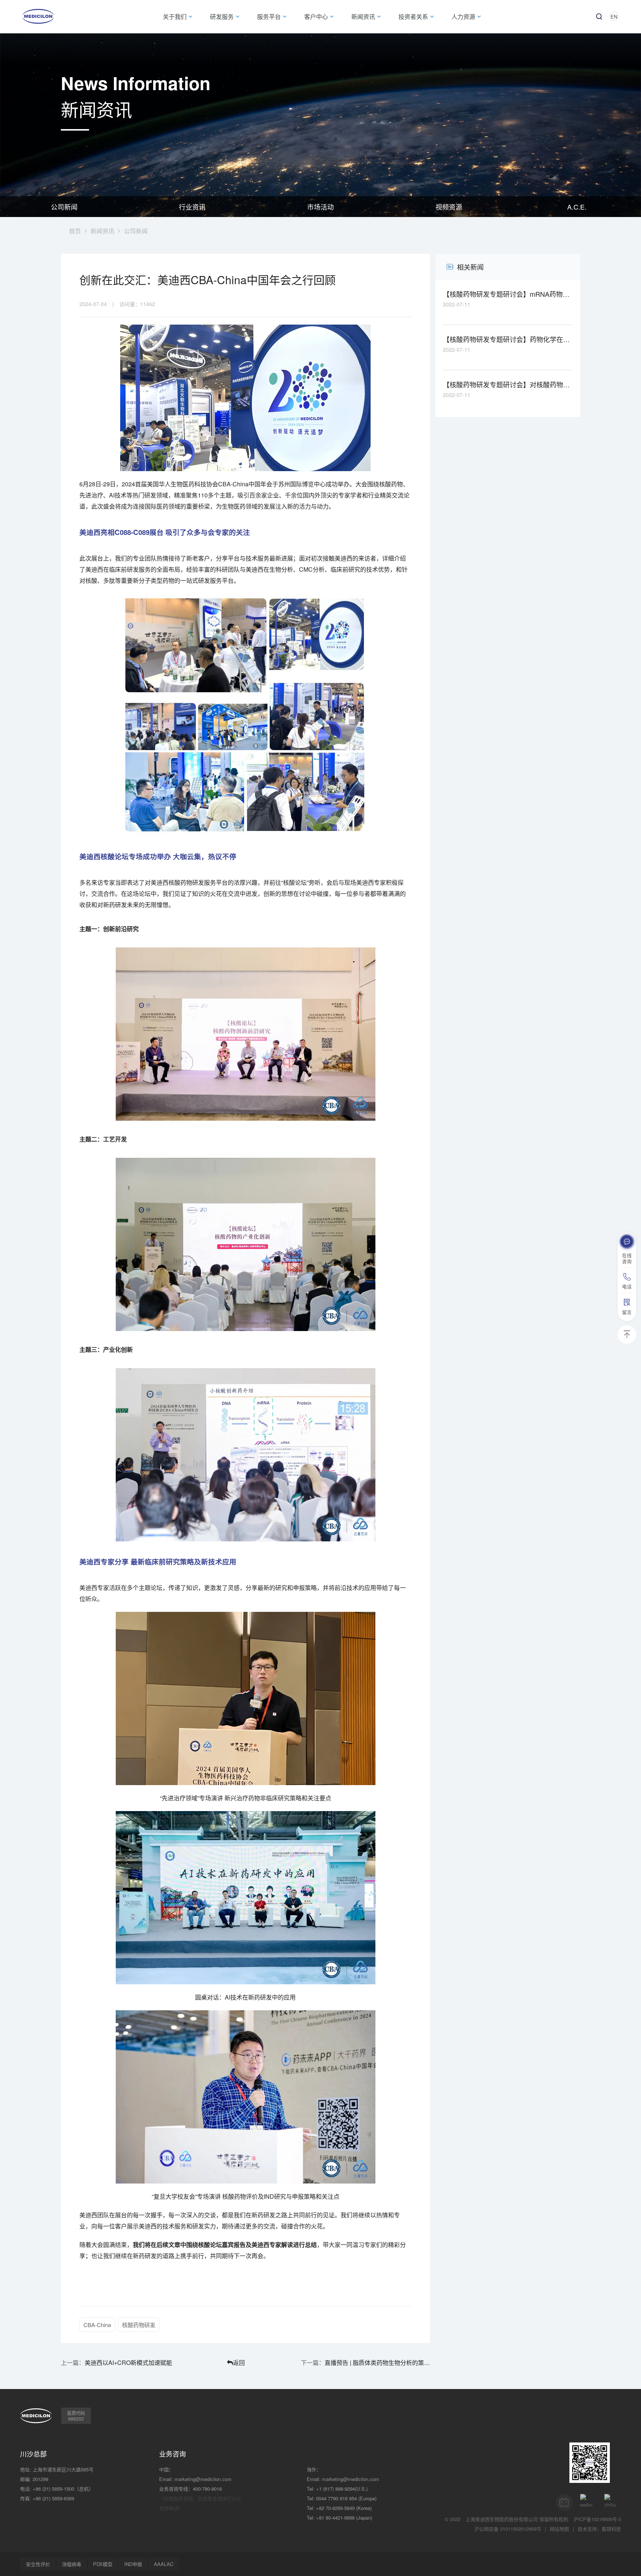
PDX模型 (103, 2564)
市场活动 (320, 207)
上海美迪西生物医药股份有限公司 (502, 2519)
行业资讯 (192, 207)
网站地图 (559, 2529)
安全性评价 (38, 2564)
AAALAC (164, 2564)
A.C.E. (577, 207)
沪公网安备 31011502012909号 (508, 2529)
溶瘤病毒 (72, 2564)
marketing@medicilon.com (203, 2479)
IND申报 (133, 2564)
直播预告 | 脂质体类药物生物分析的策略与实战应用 (377, 2363)
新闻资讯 (102, 231)
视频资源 (449, 207)
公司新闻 (64, 207)
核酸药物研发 (139, 2325)
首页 (75, 231)
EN (614, 17)
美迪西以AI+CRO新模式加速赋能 (128, 2363)
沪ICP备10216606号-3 (597, 2519)
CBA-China (97, 2325)
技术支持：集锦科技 (599, 2529)
